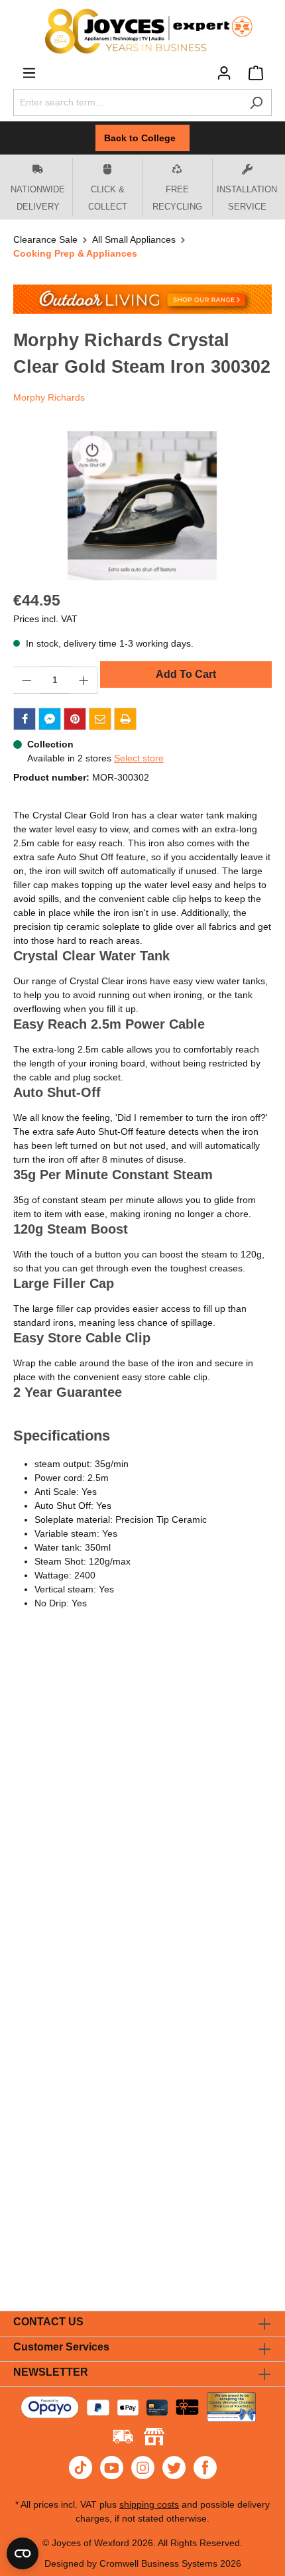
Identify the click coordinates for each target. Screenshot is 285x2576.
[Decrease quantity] (27, 680)
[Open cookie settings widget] (23, 2553)
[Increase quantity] (84, 680)
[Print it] (125, 719)
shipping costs (149, 2504)
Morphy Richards (49, 397)
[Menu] (29, 73)
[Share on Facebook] (25, 719)
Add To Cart (186, 674)
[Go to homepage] (142, 31)
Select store (139, 758)
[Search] (256, 102)
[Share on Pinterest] (75, 719)
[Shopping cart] (256, 73)
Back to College (142, 138)
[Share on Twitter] (50, 719)
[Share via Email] (100, 719)
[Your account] (224, 73)
